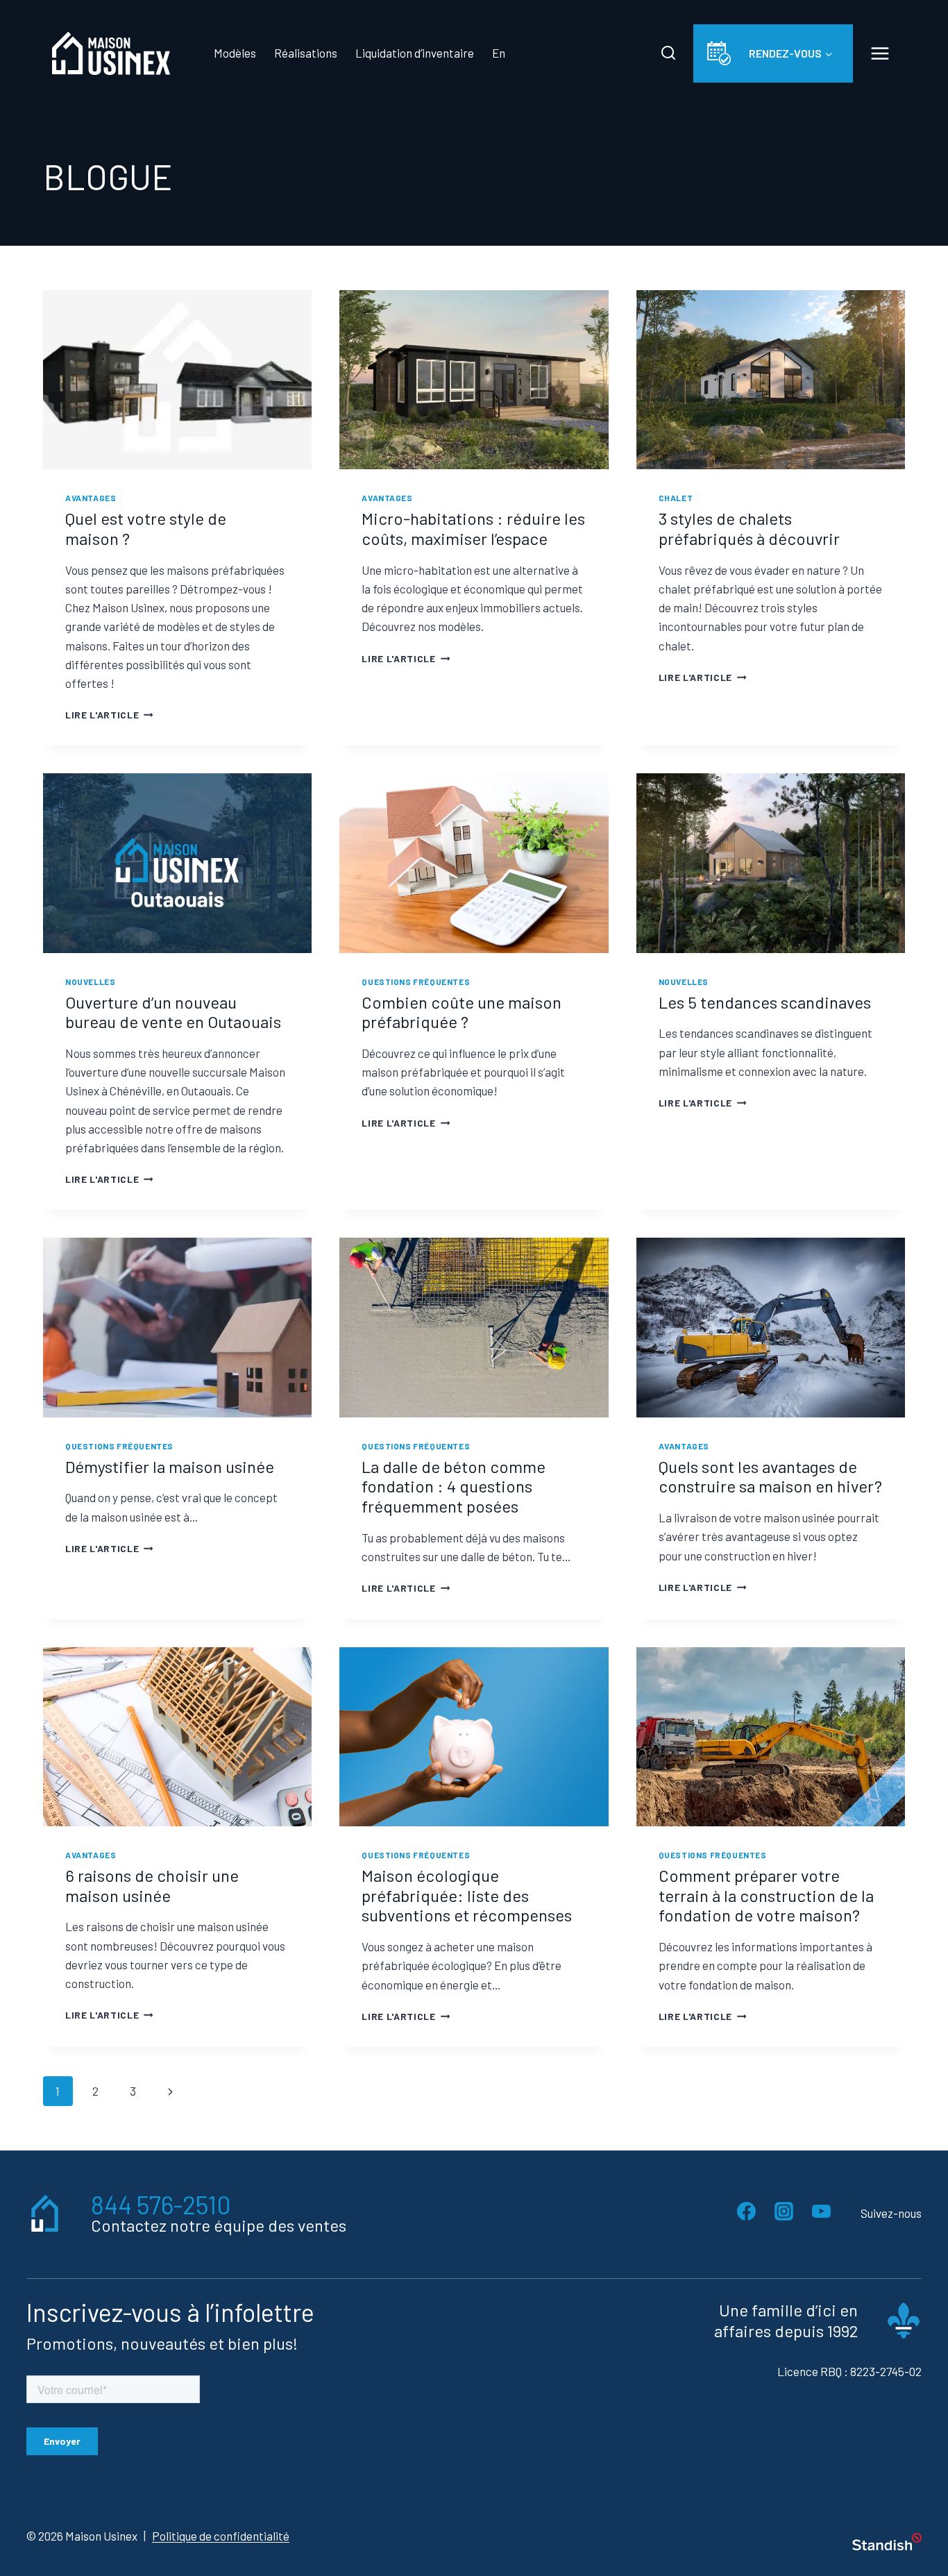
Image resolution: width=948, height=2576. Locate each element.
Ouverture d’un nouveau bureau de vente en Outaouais (173, 1012)
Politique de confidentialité (221, 2535)
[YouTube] (821, 2211)
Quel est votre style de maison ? (146, 528)
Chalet (676, 498)
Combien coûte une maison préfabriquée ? (462, 1012)
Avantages (91, 498)
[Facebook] (746, 2211)
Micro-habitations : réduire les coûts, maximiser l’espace (473, 528)
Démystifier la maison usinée (170, 1466)
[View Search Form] (668, 53)
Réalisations (306, 53)
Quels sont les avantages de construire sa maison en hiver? (770, 1476)
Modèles (235, 53)
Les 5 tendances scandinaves (765, 1002)
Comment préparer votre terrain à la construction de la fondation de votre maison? (766, 1895)
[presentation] (177, 380)
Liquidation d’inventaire (415, 53)
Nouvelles (90, 982)
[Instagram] (784, 2211)
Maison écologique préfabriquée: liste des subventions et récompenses (467, 1895)
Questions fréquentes (416, 982)
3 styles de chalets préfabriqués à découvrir (749, 528)
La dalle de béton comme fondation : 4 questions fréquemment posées (454, 1487)
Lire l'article (109, 715)
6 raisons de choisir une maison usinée (152, 1885)
